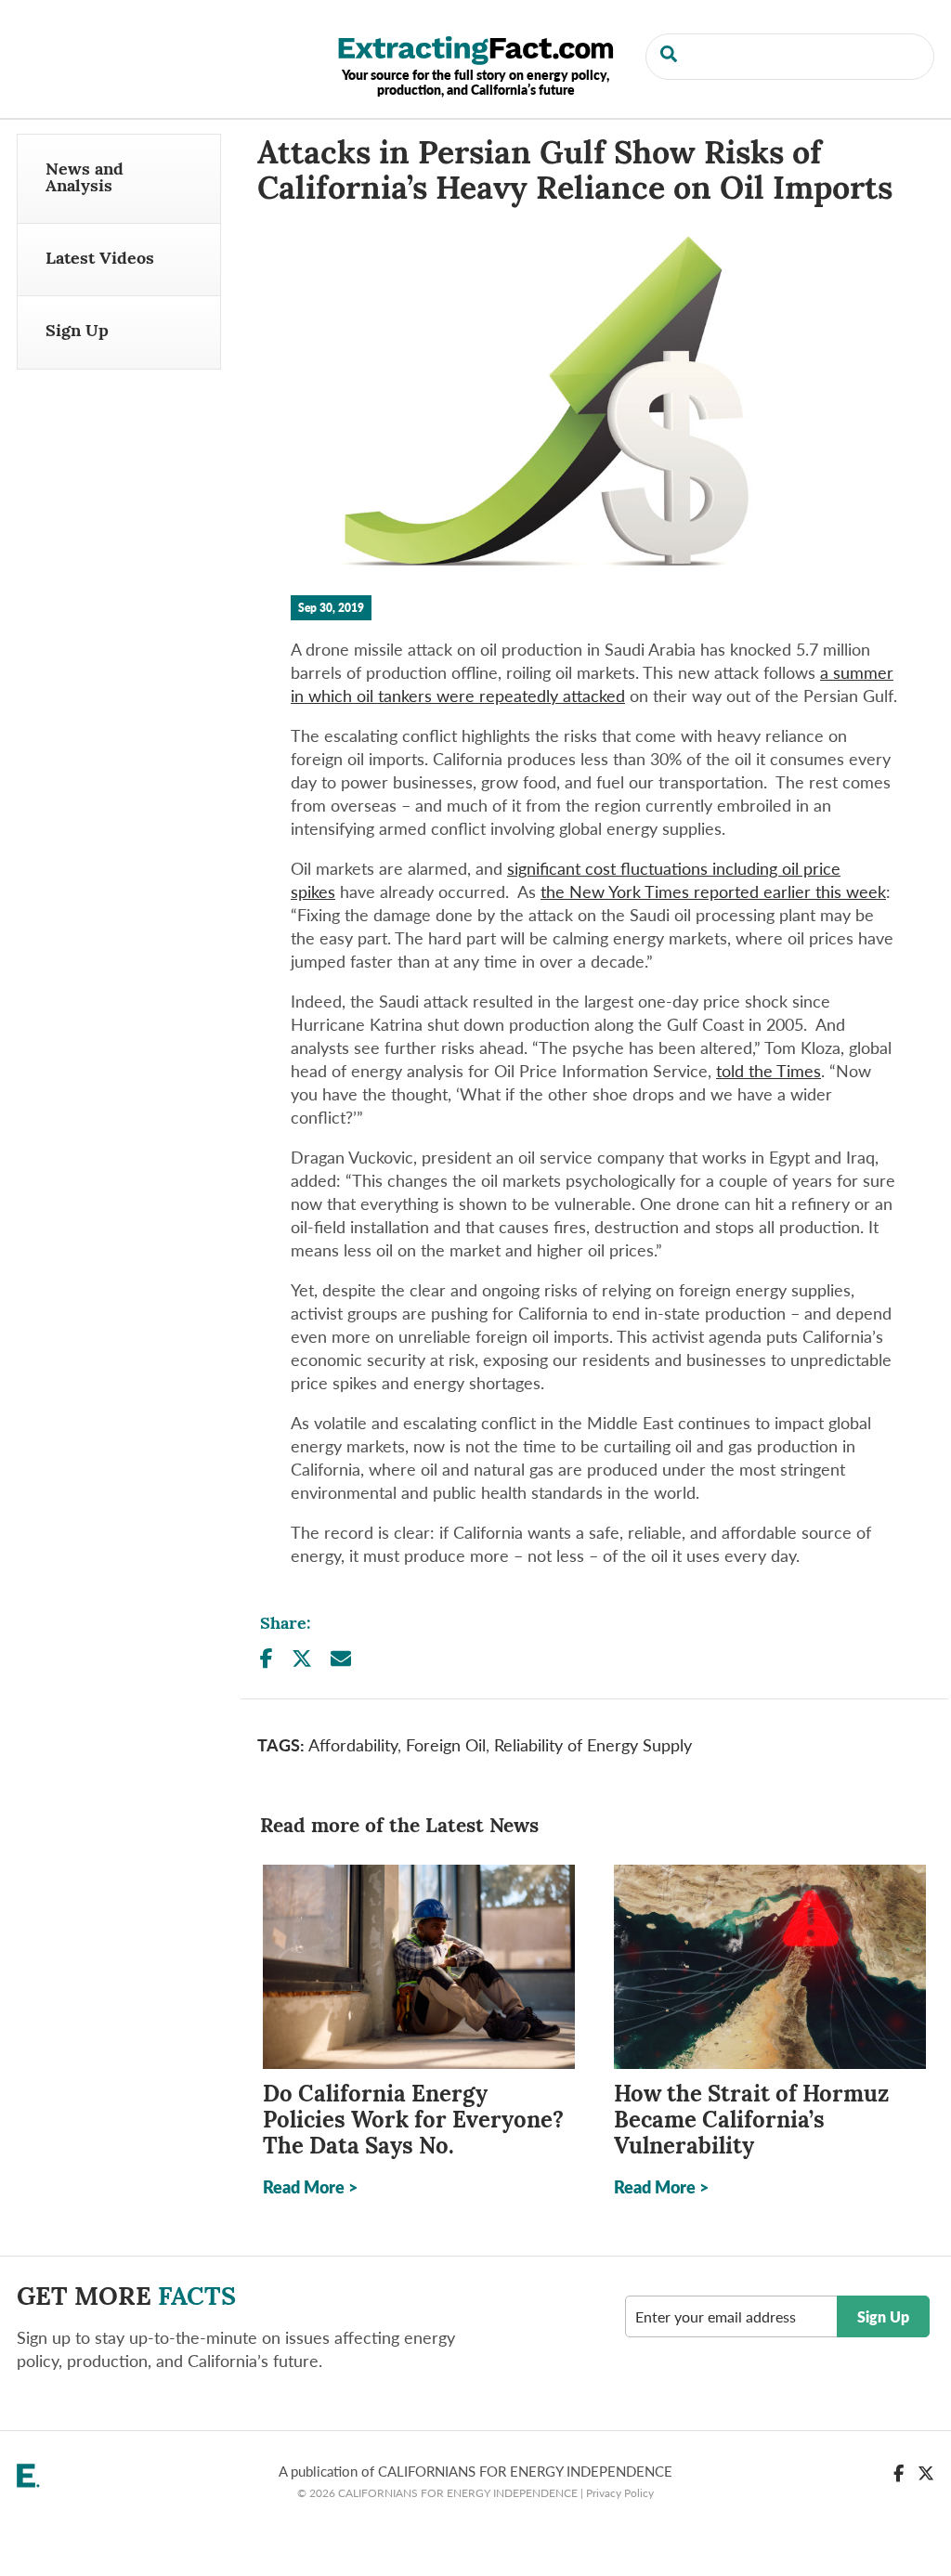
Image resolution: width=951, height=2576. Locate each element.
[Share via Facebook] (267, 1659)
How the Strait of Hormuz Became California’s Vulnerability (751, 2122)
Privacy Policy (620, 2492)
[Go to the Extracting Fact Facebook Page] (899, 2472)
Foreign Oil (446, 1744)
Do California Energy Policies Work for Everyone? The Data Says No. (413, 2122)
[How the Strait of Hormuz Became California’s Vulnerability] (770, 1967)
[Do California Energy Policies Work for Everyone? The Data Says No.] (419, 1967)
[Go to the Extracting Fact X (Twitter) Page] (926, 2472)
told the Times (769, 1070)
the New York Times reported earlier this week (713, 891)
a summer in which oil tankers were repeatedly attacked (592, 683)
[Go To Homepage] (475, 48)
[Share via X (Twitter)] (302, 1659)
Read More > (310, 2186)
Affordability (353, 1744)
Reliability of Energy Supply (593, 1744)
